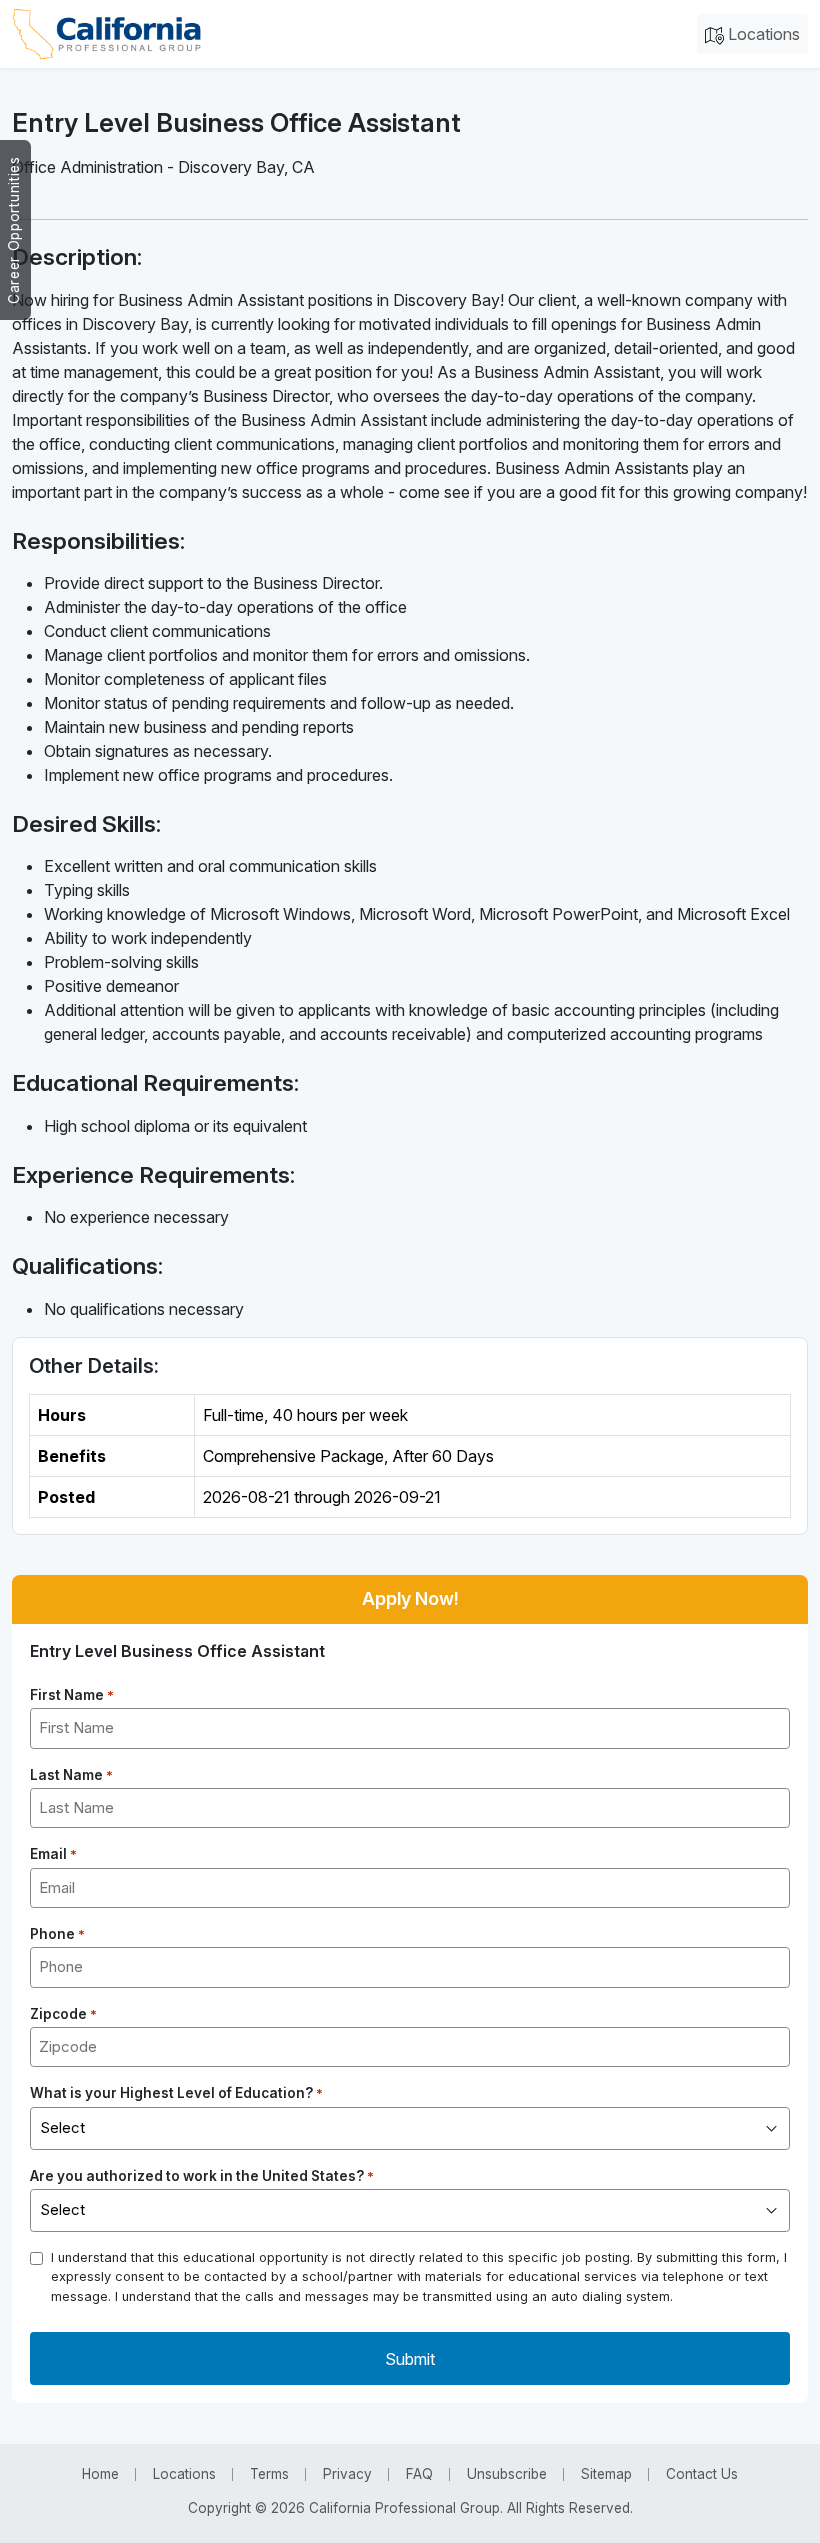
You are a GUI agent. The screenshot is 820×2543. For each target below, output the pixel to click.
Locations (762, 34)
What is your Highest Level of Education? (176, 2093)
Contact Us (702, 2474)
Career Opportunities (14, 230)
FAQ (419, 2474)
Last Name (71, 1775)
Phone (57, 1934)
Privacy (347, 2474)
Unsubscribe (507, 2474)
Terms (269, 2474)
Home (100, 2474)
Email (53, 1854)
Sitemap (606, 2474)
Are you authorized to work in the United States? (202, 2176)
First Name (72, 1695)
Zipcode (63, 2014)
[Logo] (106, 34)
